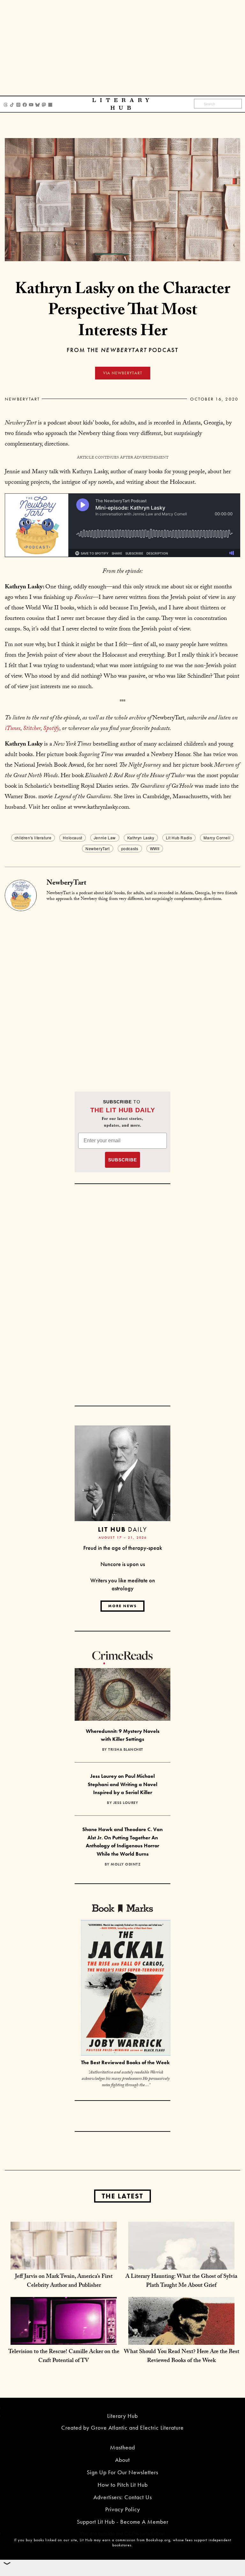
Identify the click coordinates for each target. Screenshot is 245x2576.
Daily (122, 1529)
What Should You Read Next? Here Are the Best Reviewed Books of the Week (182, 2357)
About (122, 2460)
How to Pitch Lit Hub (123, 2485)
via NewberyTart (123, 373)
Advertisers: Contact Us (123, 2497)
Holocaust (72, 838)
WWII (155, 848)
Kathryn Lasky (141, 838)
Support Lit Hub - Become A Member (123, 2522)
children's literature (33, 838)
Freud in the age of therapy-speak (123, 1548)
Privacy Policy (123, 2509)
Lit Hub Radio (179, 838)
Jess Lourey (126, 1803)
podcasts (130, 848)
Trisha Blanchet (126, 1749)
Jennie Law (105, 838)
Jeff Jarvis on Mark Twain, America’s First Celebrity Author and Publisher (64, 2282)
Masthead (122, 2447)
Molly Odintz (126, 1864)
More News (122, 1606)
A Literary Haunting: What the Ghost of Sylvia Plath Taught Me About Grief (181, 2282)
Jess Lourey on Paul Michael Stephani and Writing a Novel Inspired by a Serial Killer (122, 1784)
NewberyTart (22, 399)
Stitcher (32, 729)
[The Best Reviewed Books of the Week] (126, 1989)
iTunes (13, 729)
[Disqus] (122, 991)
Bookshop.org (158, 2540)
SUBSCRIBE (122, 1160)
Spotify (51, 729)
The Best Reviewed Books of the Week (125, 2062)
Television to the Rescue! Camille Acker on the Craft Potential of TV (64, 2357)
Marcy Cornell (217, 838)
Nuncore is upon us (123, 1564)
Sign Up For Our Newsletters (122, 2472)
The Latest (122, 2196)
